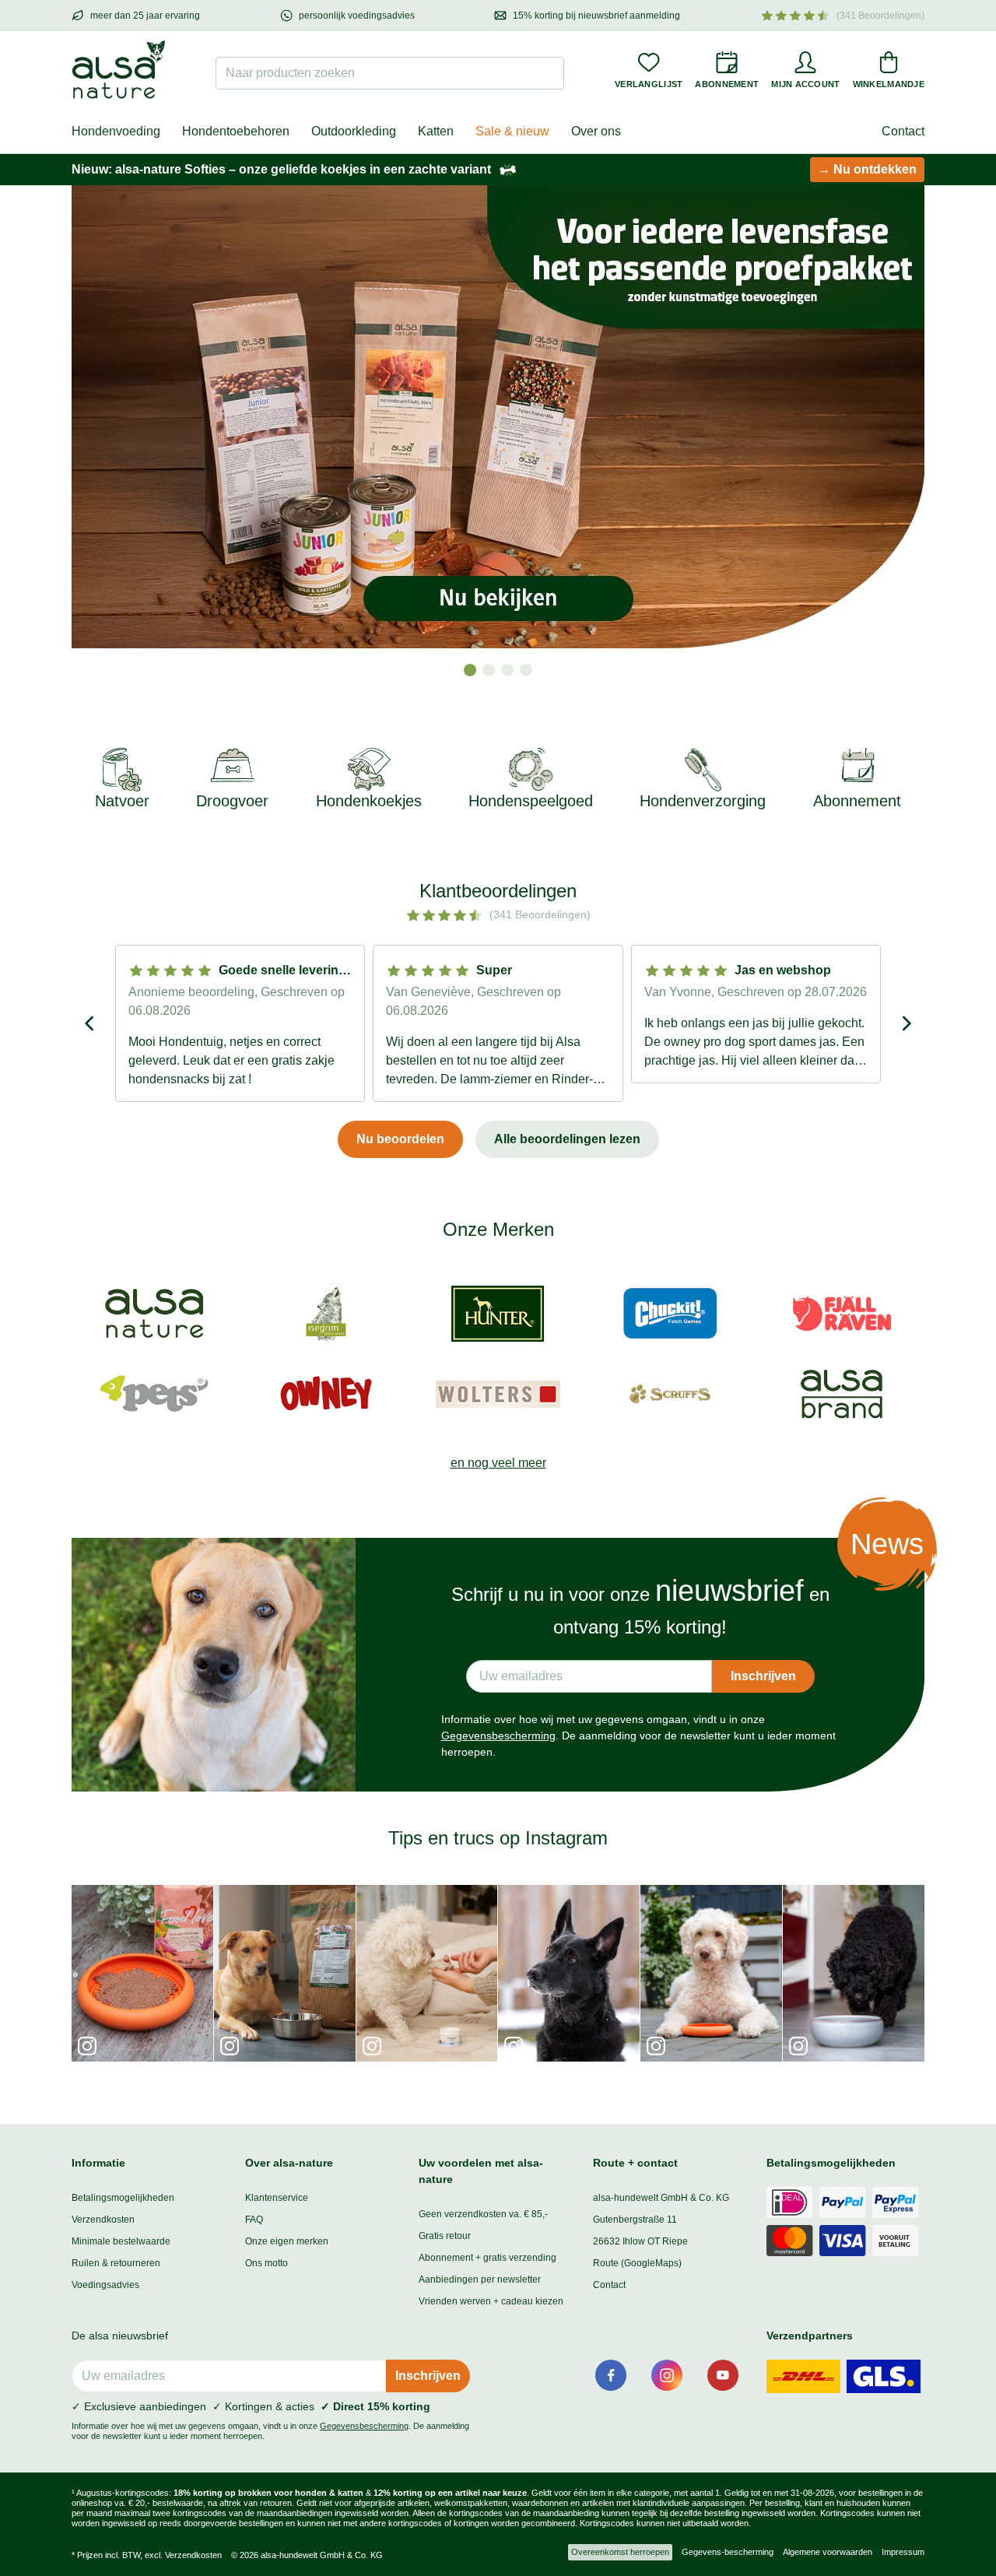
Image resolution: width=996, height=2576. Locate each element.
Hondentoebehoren (236, 131)
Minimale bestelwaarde (121, 2241)
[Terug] (90, 1023)
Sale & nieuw (512, 131)
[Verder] (906, 1023)
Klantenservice (277, 2198)
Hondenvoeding (116, 131)
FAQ (254, 2220)
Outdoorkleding (354, 131)
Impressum (903, 2552)
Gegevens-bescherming (728, 2552)
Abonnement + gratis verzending (487, 2258)
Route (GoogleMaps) (637, 2263)
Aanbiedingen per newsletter (480, 2279)
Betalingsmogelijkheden (123, 2198)
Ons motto (267, 2263)
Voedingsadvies (105, 2285)
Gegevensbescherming (498, 1735)
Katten (436, 131)
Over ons (596, 131)
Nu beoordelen (400, 1139)
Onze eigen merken (287, 2241)
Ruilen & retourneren (116, 2263)
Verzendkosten (103, 2220)
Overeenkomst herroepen (620, 2552)
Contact (903, 131)
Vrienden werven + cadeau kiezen (491, 2301)
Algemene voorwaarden (828, 2552)
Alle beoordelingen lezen (567, 1139)
